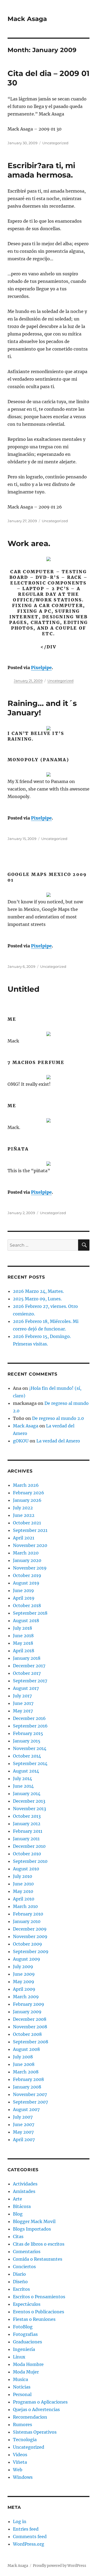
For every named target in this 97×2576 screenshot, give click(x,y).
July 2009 (23, 1967)
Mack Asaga (27, 19)
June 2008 (24, 2064)
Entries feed (26, 2529)
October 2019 (27, 1575)
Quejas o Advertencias (36, 2409)
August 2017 (26, 1688)
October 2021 (27, 1523)
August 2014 (26, 1771)
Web (18, 2470)
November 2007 (30, 2094)
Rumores (22, 2425)
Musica (20, 2379)
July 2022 (23, 1508)
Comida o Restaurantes (38, 2259)
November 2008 (30, 2027)
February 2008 (28, 2079)
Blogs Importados (32, 2229)
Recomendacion (30, 2417)
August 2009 (27, 1959)
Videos (20, 2455)
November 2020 (30, 1545)
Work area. (29, 543)
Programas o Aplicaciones (40, 2402)
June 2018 (23, 1636)
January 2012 (27, 1824)
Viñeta (20, 2462)
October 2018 (27, 1606)
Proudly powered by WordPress (60, 2566)
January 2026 (27, 1500)
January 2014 (27, 1794)
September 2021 (30, 1530)
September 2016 (30, 1726)
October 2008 (27, 2034)
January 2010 (27, 1921)
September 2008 (31, 2042)
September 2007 (30, 2102)
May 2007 (23, 2132)
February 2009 (29, 2004)
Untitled (23, 989)
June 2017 (23, 1703)
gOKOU (21, 1441)
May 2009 (24, 1982)
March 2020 (26, 1553)
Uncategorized (55, 143)
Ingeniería (24, 2349)
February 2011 (28, 1831)
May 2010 (23, 1891)
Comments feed (30, 2537)
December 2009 (30, 1929)
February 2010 (28, 1914)
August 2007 (26, 2109)
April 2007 (24, 2140)
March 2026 (26, 1485)
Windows (23, 2477)
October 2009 (27, 1944)
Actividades (25, 2184)
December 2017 (29, 1666)
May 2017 (23, 1711)
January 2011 (26, 1839)
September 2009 (31, 1951)
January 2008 (27, 2087)
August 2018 (26, 1621)
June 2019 (23, 1590)
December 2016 (29, 1718)
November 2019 (30, 1568)
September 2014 (30, 1763)
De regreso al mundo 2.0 (58, 1418)
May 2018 (23, 1643)
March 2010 (25, 1906)
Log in (20, 2521)
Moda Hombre (28, 2364)
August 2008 (26, 2049)
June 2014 (23, 1786)
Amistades (24, 2191)
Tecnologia (25, 2440)
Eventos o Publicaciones (39, 2312)
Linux (19, 2357)
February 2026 (29, 1493)
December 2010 (29, 1846)
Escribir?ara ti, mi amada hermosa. (41, 170)
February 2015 (28, 1733)
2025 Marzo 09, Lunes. (37, 1299)
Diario (19, 2274)
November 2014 (30, 1748)
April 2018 (24, 1651)
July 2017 (22, 1696)
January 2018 (27, 1658)
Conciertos (24, 2267)
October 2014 (27, 1756)
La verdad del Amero (58, 1441)
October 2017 (27, 1673)
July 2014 (22, 1778)
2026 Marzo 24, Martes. (38, 1291)
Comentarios (27, 2252)
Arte (18, 2199)
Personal (22, 2394)
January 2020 (27, 1560)
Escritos (21, 2289)
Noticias (22, 2387)
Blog (18, 2214)
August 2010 (26, 1869)
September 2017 (30, 1681)
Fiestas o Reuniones (34, 2319)
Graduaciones (27, 2342)
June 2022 (24, 1515)
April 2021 (24, 1538)
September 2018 (30, 1613)
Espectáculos (27, 2304)
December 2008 (30, 2019)
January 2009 (27, 2012)
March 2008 (26, 2072)
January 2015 (27, 1741)
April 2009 (24, 1989)
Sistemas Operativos (35, 2432)
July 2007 (23, 2117)
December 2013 (29, 1801)
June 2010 (23, 1884)
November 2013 (30, 1809)
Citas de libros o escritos (39, 2244)
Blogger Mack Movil (34, 2221)
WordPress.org (29, 2544)
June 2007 (24, 2124)
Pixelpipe (41, 668)
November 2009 (30, 1936)
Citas (18, 2236)
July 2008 (23, 2057)
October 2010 (27, 1854)
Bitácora (22, 2206)
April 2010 (24, 1899)
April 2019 (24, 1598)
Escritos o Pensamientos (39, 2297)
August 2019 (26, 1583)
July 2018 (22, 1628)
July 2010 (22, 1876)
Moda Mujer (26, 2372)
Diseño (20, 2282)
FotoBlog (23, 2327)
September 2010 (30, 1861)
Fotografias (25, 2334)
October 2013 (27, 1816)
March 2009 (26, 1997)
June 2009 (24, 1974)
